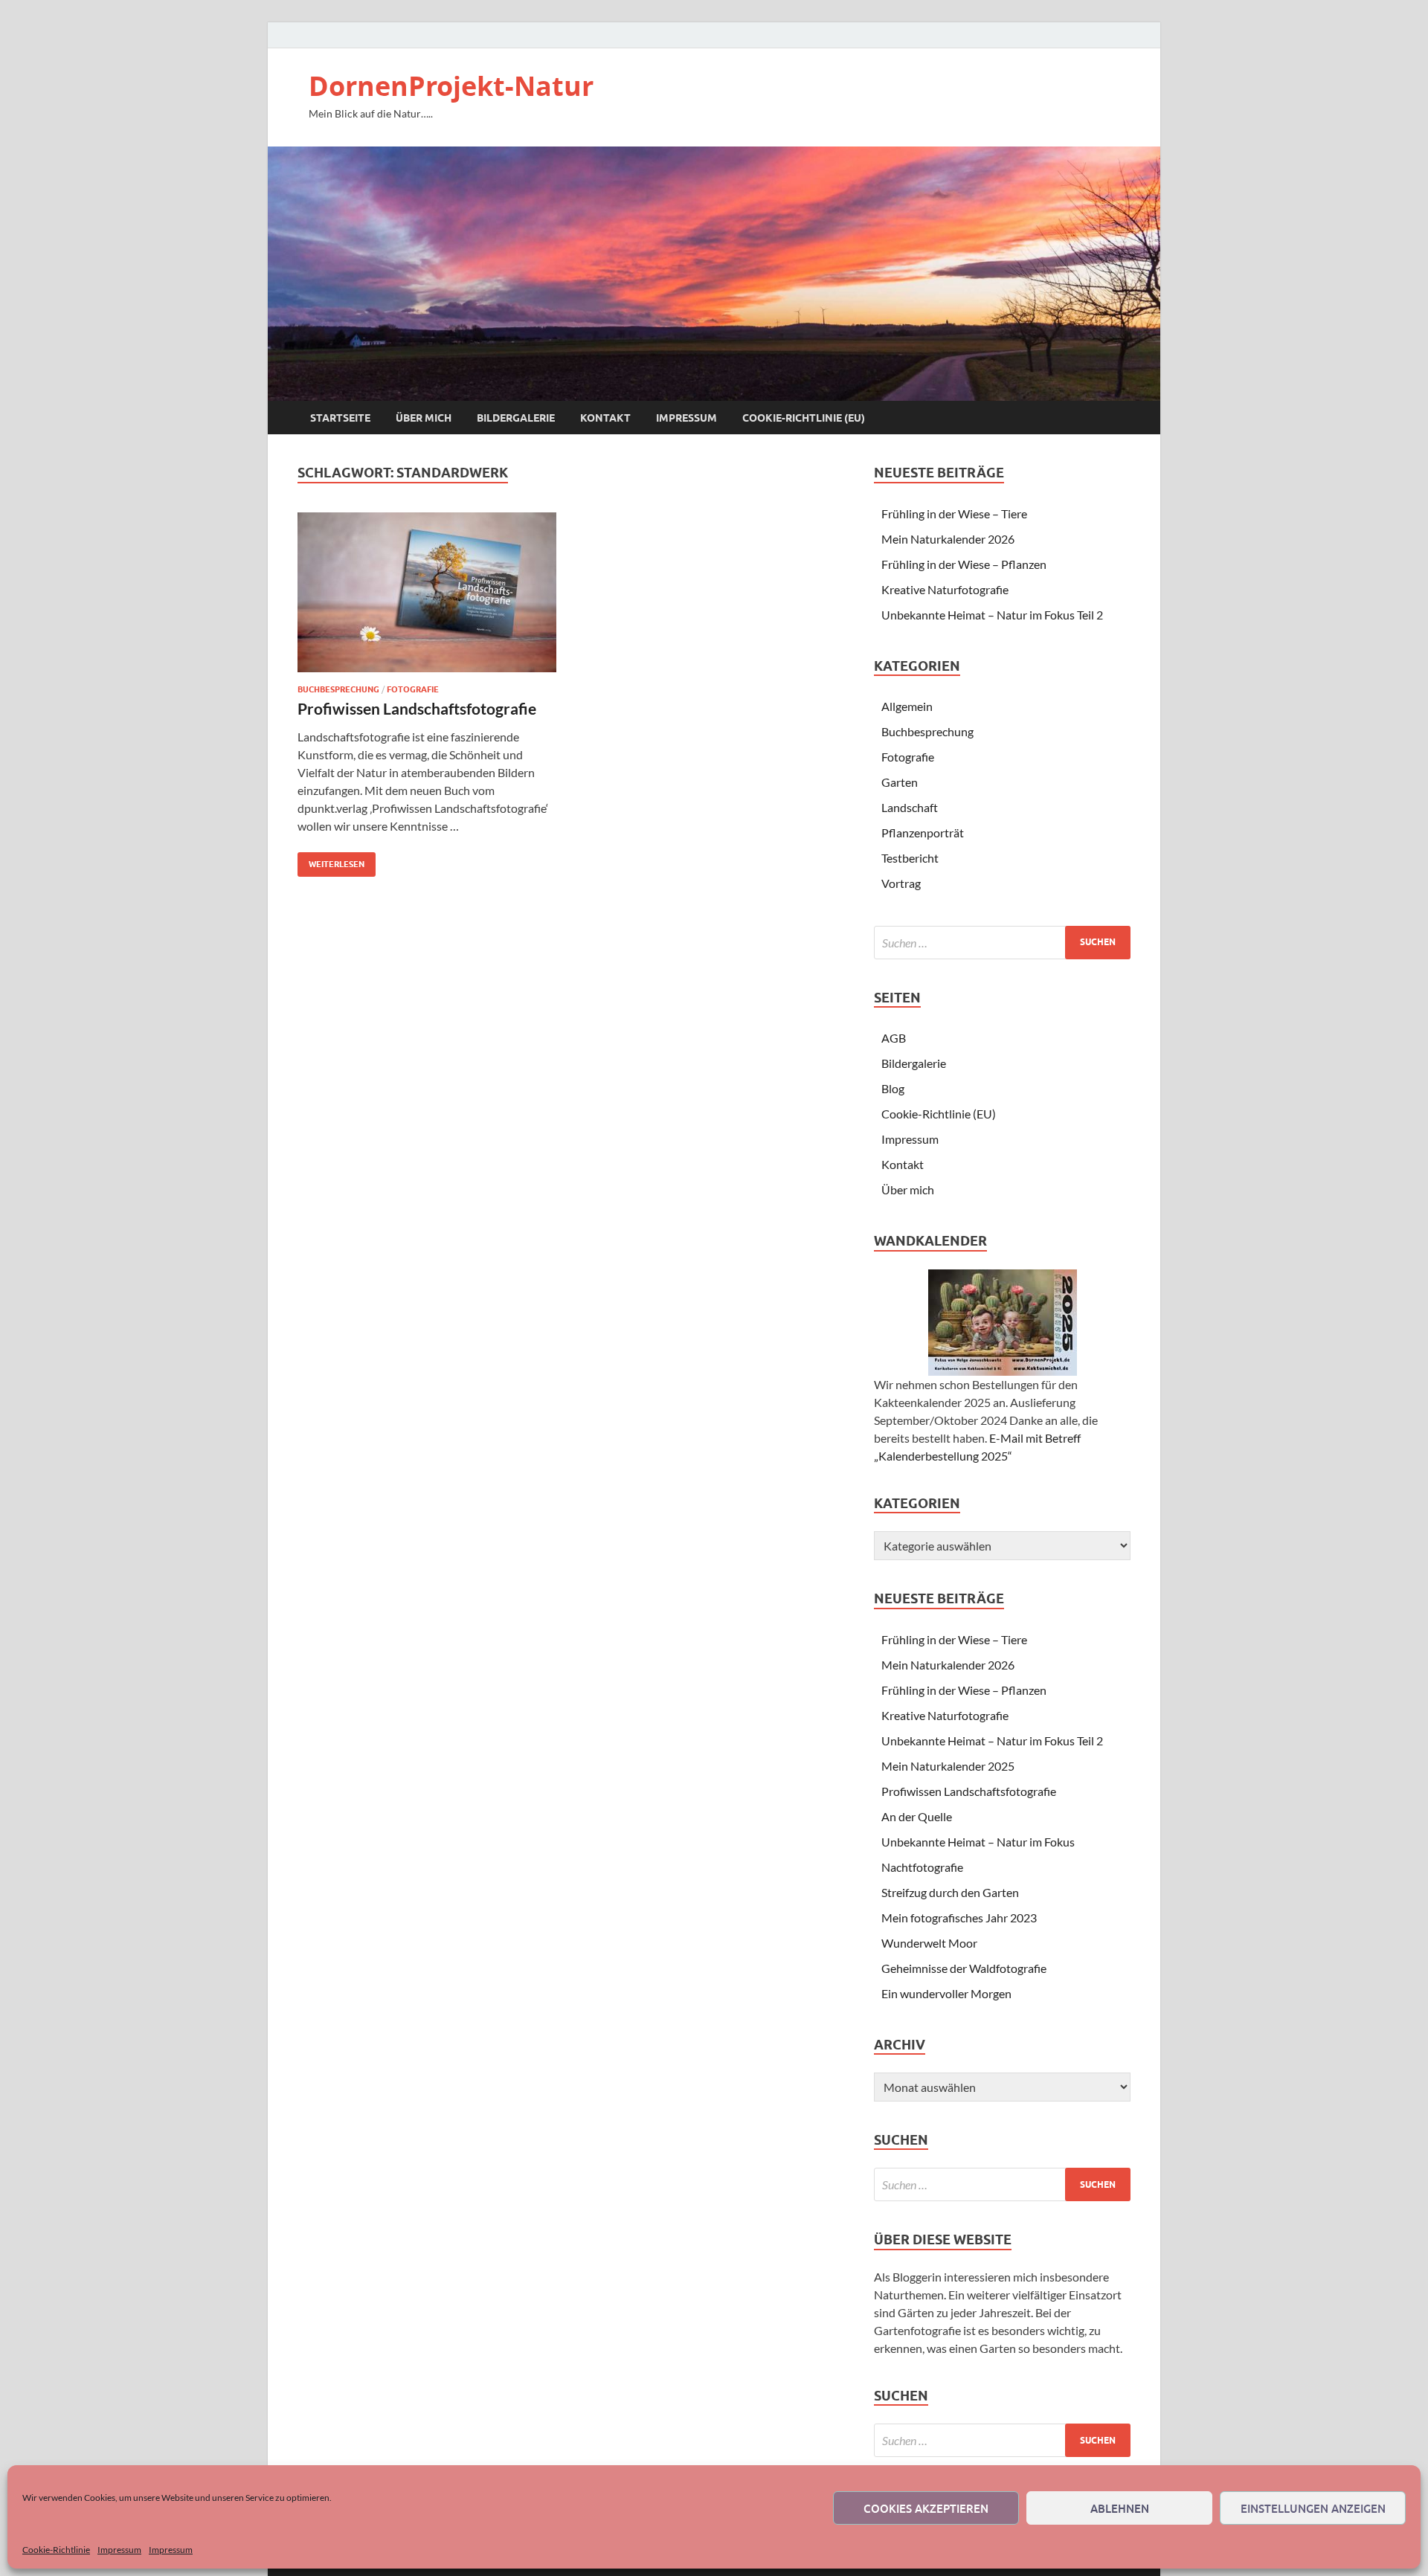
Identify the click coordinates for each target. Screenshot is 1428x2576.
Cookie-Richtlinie (56, 2550)
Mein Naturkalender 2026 (948, 539)
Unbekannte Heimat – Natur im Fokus (978, 1842)
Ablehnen (1120, 2508)
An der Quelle (917, 1816)
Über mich (424, 418)
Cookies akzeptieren (926, 2508)
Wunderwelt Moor (929, 1943)
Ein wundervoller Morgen (946, 1993)
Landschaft (910, 807)
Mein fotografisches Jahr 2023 (959, 1917)
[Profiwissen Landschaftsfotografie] (427, 592)
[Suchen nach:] (1002, 943)
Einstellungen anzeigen (1313, 2508)
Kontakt (605, 418)
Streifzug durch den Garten (950, 1892)
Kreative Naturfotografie (945, 589)
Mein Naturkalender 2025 (948, 1766)
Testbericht (910, 858)
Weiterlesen (331, 861)
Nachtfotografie (922, 1867)
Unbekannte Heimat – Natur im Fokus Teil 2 (992, 615)
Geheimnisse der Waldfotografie (964, 1968)
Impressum (119, 2550)
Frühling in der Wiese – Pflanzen (964, 564)
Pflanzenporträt (923, 833)
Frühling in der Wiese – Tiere (954, 513)
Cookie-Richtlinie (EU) (804, 418)
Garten (900, 782)
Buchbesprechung (338, 689)
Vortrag (901, 883)
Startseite (340, 418)
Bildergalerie (516, 418)
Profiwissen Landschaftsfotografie (417, 708)
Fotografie (413, 689)
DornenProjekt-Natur (451, 86)
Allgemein (907, 706)
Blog (893, 1088)
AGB (894, 1038)
